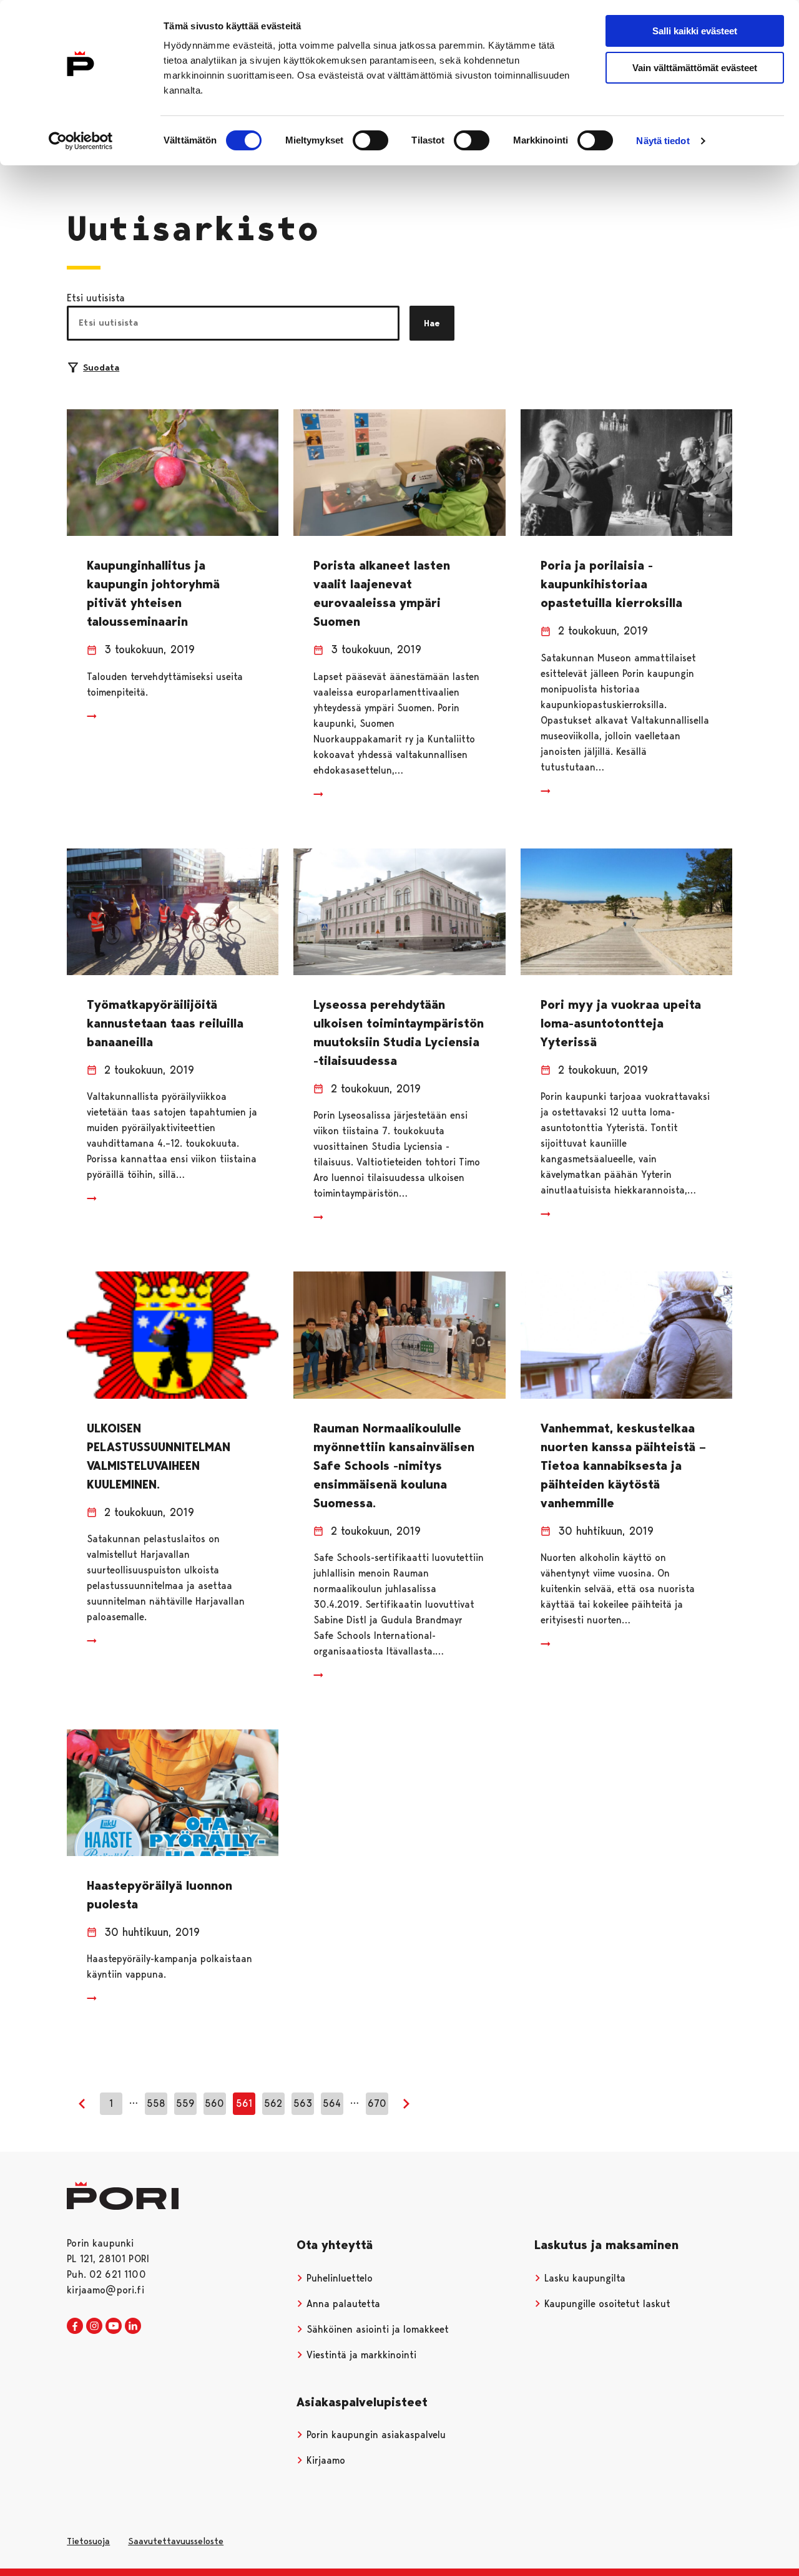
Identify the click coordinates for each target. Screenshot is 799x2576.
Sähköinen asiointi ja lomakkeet (376, 2329)
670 (377, 2103)
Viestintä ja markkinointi (360, 2355)
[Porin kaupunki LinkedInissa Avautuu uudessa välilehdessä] (133, 2326)
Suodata (101, 367)
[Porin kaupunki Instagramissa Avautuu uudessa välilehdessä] (94, 2326)
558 (156, 2103)
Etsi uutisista (96, 298)
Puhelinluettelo (338, 2278)
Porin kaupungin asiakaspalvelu (375, 2435)
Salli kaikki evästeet (695, 31)
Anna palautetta (342, 2304)
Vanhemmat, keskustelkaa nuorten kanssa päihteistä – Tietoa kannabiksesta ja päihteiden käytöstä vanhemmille (623, 1465)
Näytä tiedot (663, 141)
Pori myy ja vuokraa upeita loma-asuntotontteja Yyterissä (621, 1023)
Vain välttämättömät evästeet (695, 68)
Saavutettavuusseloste (176, 2541)
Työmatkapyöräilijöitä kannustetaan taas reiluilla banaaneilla (165, 1023)
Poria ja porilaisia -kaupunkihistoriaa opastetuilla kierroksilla (611, 584)
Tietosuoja (88, 2541)
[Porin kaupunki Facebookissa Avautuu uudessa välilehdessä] (75, 2326)
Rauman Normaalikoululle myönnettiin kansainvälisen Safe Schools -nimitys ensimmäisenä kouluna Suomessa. (394, 1465)
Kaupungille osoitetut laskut (606, 2304)
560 (214, 2103)
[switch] (370, 140)
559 (185, 2103)
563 (303, 2103)
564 (332, 2103)
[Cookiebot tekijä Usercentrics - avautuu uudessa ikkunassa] (81, 141)
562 (273, 2103)
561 (244, 2103)
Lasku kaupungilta (583, 2278)
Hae (432, 323)
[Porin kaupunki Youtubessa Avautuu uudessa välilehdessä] (114, 2326)
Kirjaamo (324, 2460)
